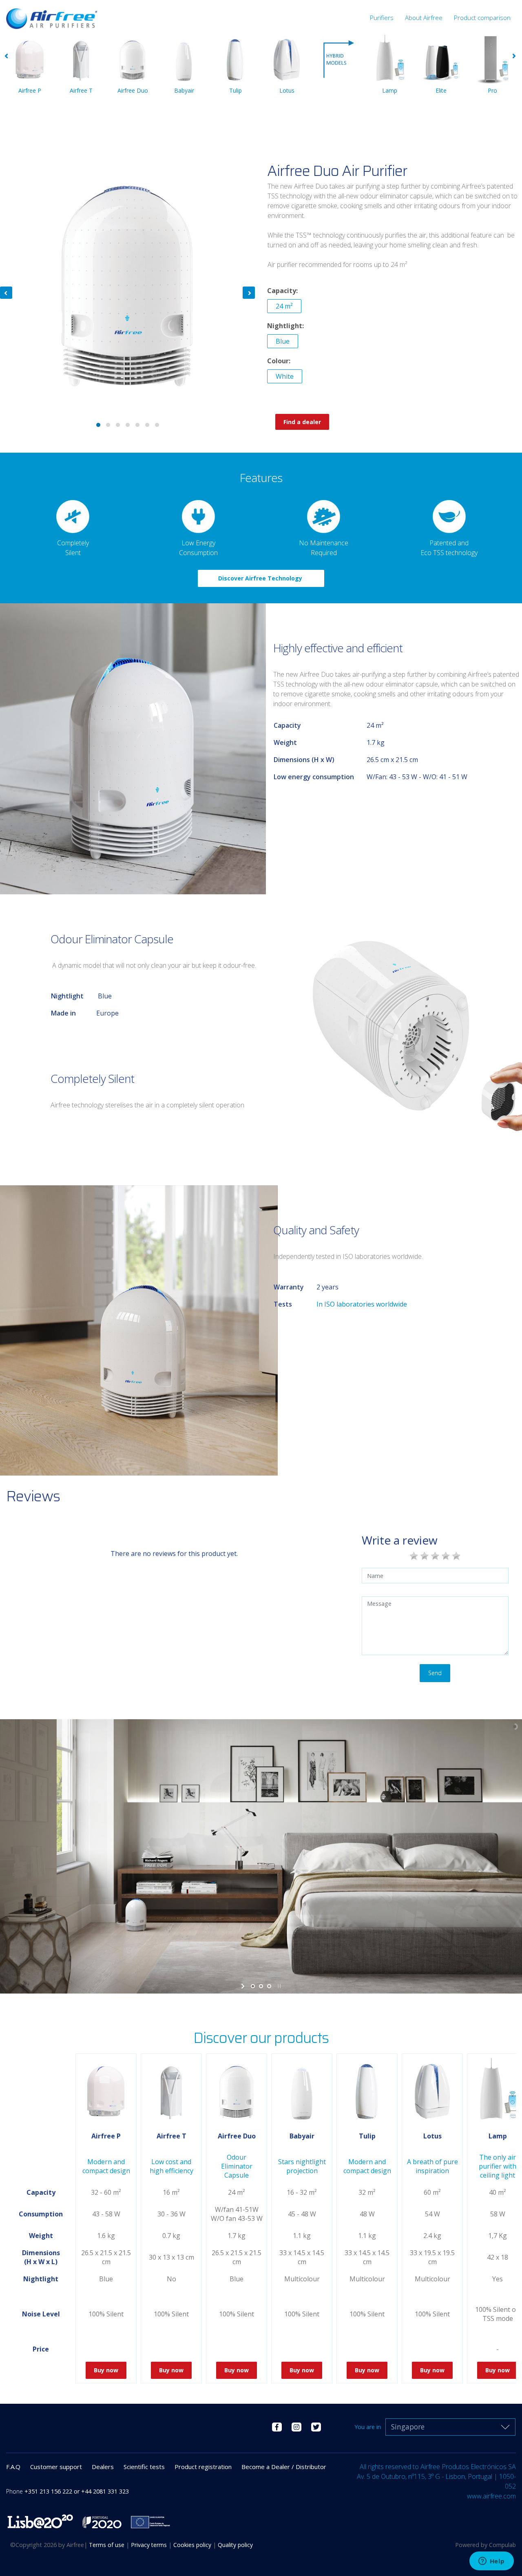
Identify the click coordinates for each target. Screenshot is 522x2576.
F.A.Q (13, 2467)
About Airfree (424, 18)
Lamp (390, 90)
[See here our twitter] (316, 2426)
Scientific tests (144, 2467)
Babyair (184, 90)
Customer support (56, 2467)
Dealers (103, 2467)
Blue (283, 341)
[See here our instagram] (296, 2426)
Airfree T (81, 90)
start (244, 1986)
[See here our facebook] (277, 2426)
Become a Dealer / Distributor (284, 2467)
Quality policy (235, 2545)
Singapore (408, 2427)
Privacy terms (150, 2545)
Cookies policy (193, 2545)
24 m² (284, 306)
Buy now (106, 2370)
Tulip (236, 90)
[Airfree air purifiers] (52, 15)
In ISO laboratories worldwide (363, 1304)
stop (278, 1986)
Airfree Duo (133, 90)
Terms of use (107, 2545)
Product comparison (482, 18)
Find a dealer (302, 422)
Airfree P (30, 90)
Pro (492, 90)
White (285, 376)
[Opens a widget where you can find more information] (491, 2562)
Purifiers (382, 18)
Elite (441, 90)
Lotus (287, 90)
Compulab (502, 2545)
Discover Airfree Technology (261, 578)
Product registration (203, 2467)
